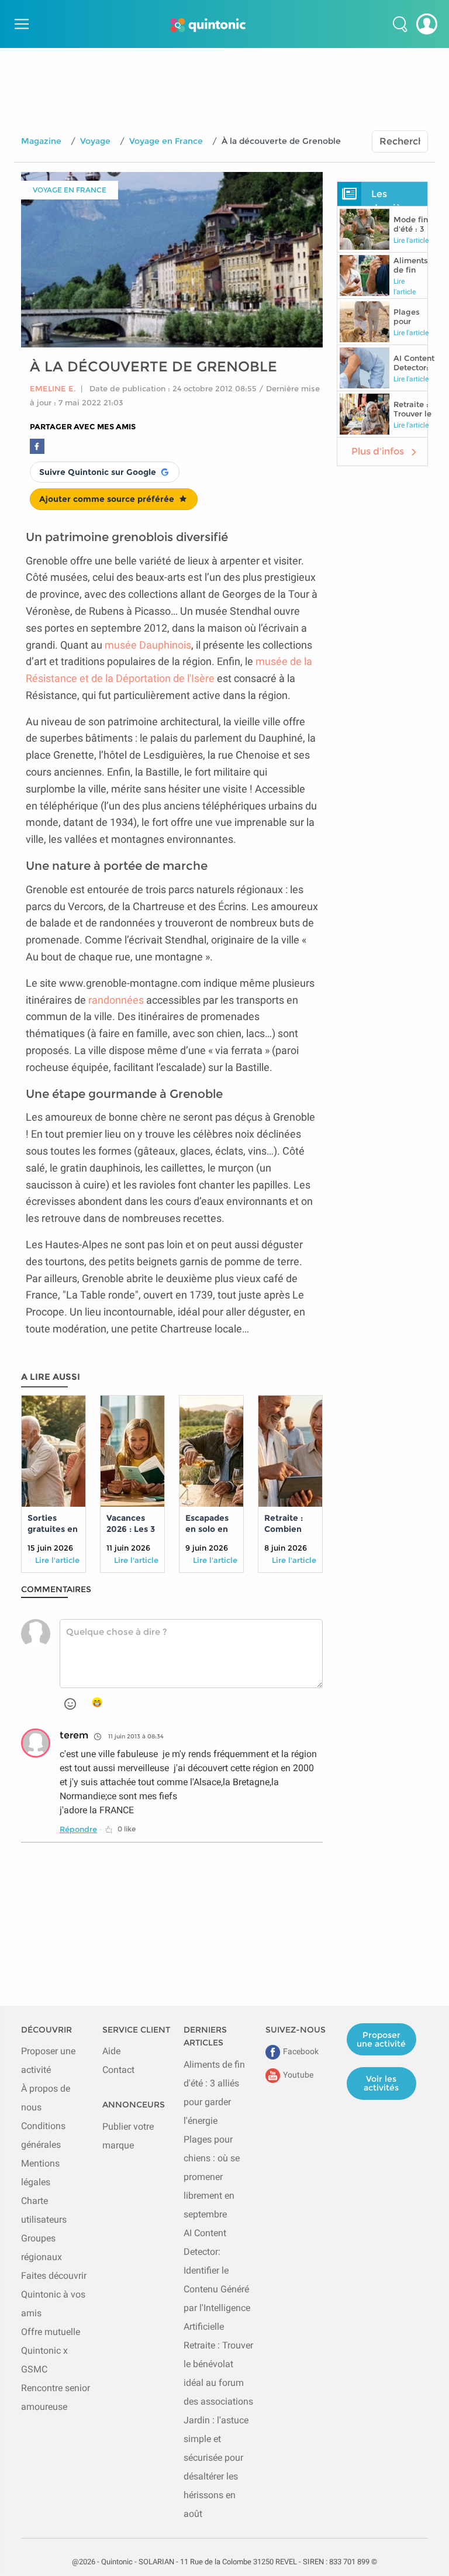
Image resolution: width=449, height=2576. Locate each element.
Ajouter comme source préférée (107, 499)
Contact (118, 2070)
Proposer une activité (381, 2039)
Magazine (41, 141)
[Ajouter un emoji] (70, 1704)
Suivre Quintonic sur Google (98, 472)
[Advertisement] (224, 74)
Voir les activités (381, 2083)
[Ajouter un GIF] (97, 1703)
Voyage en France (166, 141)
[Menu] (20, 24)
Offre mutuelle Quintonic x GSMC (51, 2351)
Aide (111, 2051)
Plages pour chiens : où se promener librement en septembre (212, 2177)
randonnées (116, 1000)
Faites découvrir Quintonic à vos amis (54, 2294)
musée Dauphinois (148, 645)
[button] (400, 24)
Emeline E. (53, 388)
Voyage (95, 141)
